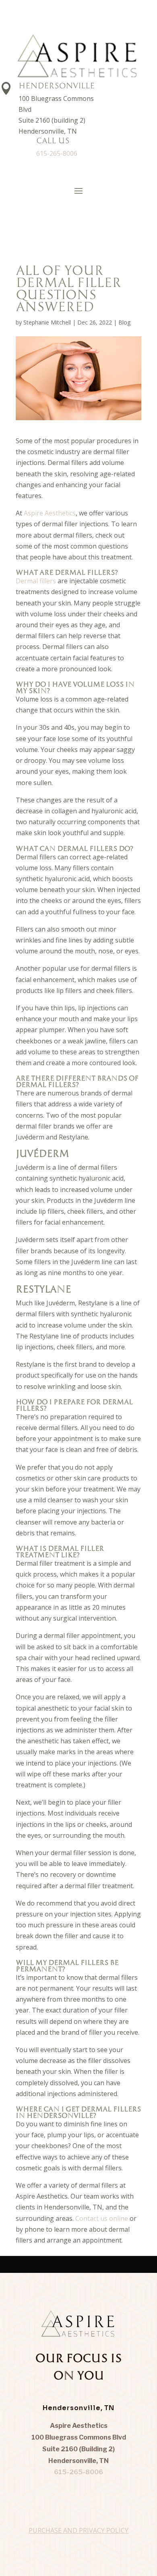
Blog (124, 322)
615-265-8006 (57, 153)
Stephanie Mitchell (47, 322)
